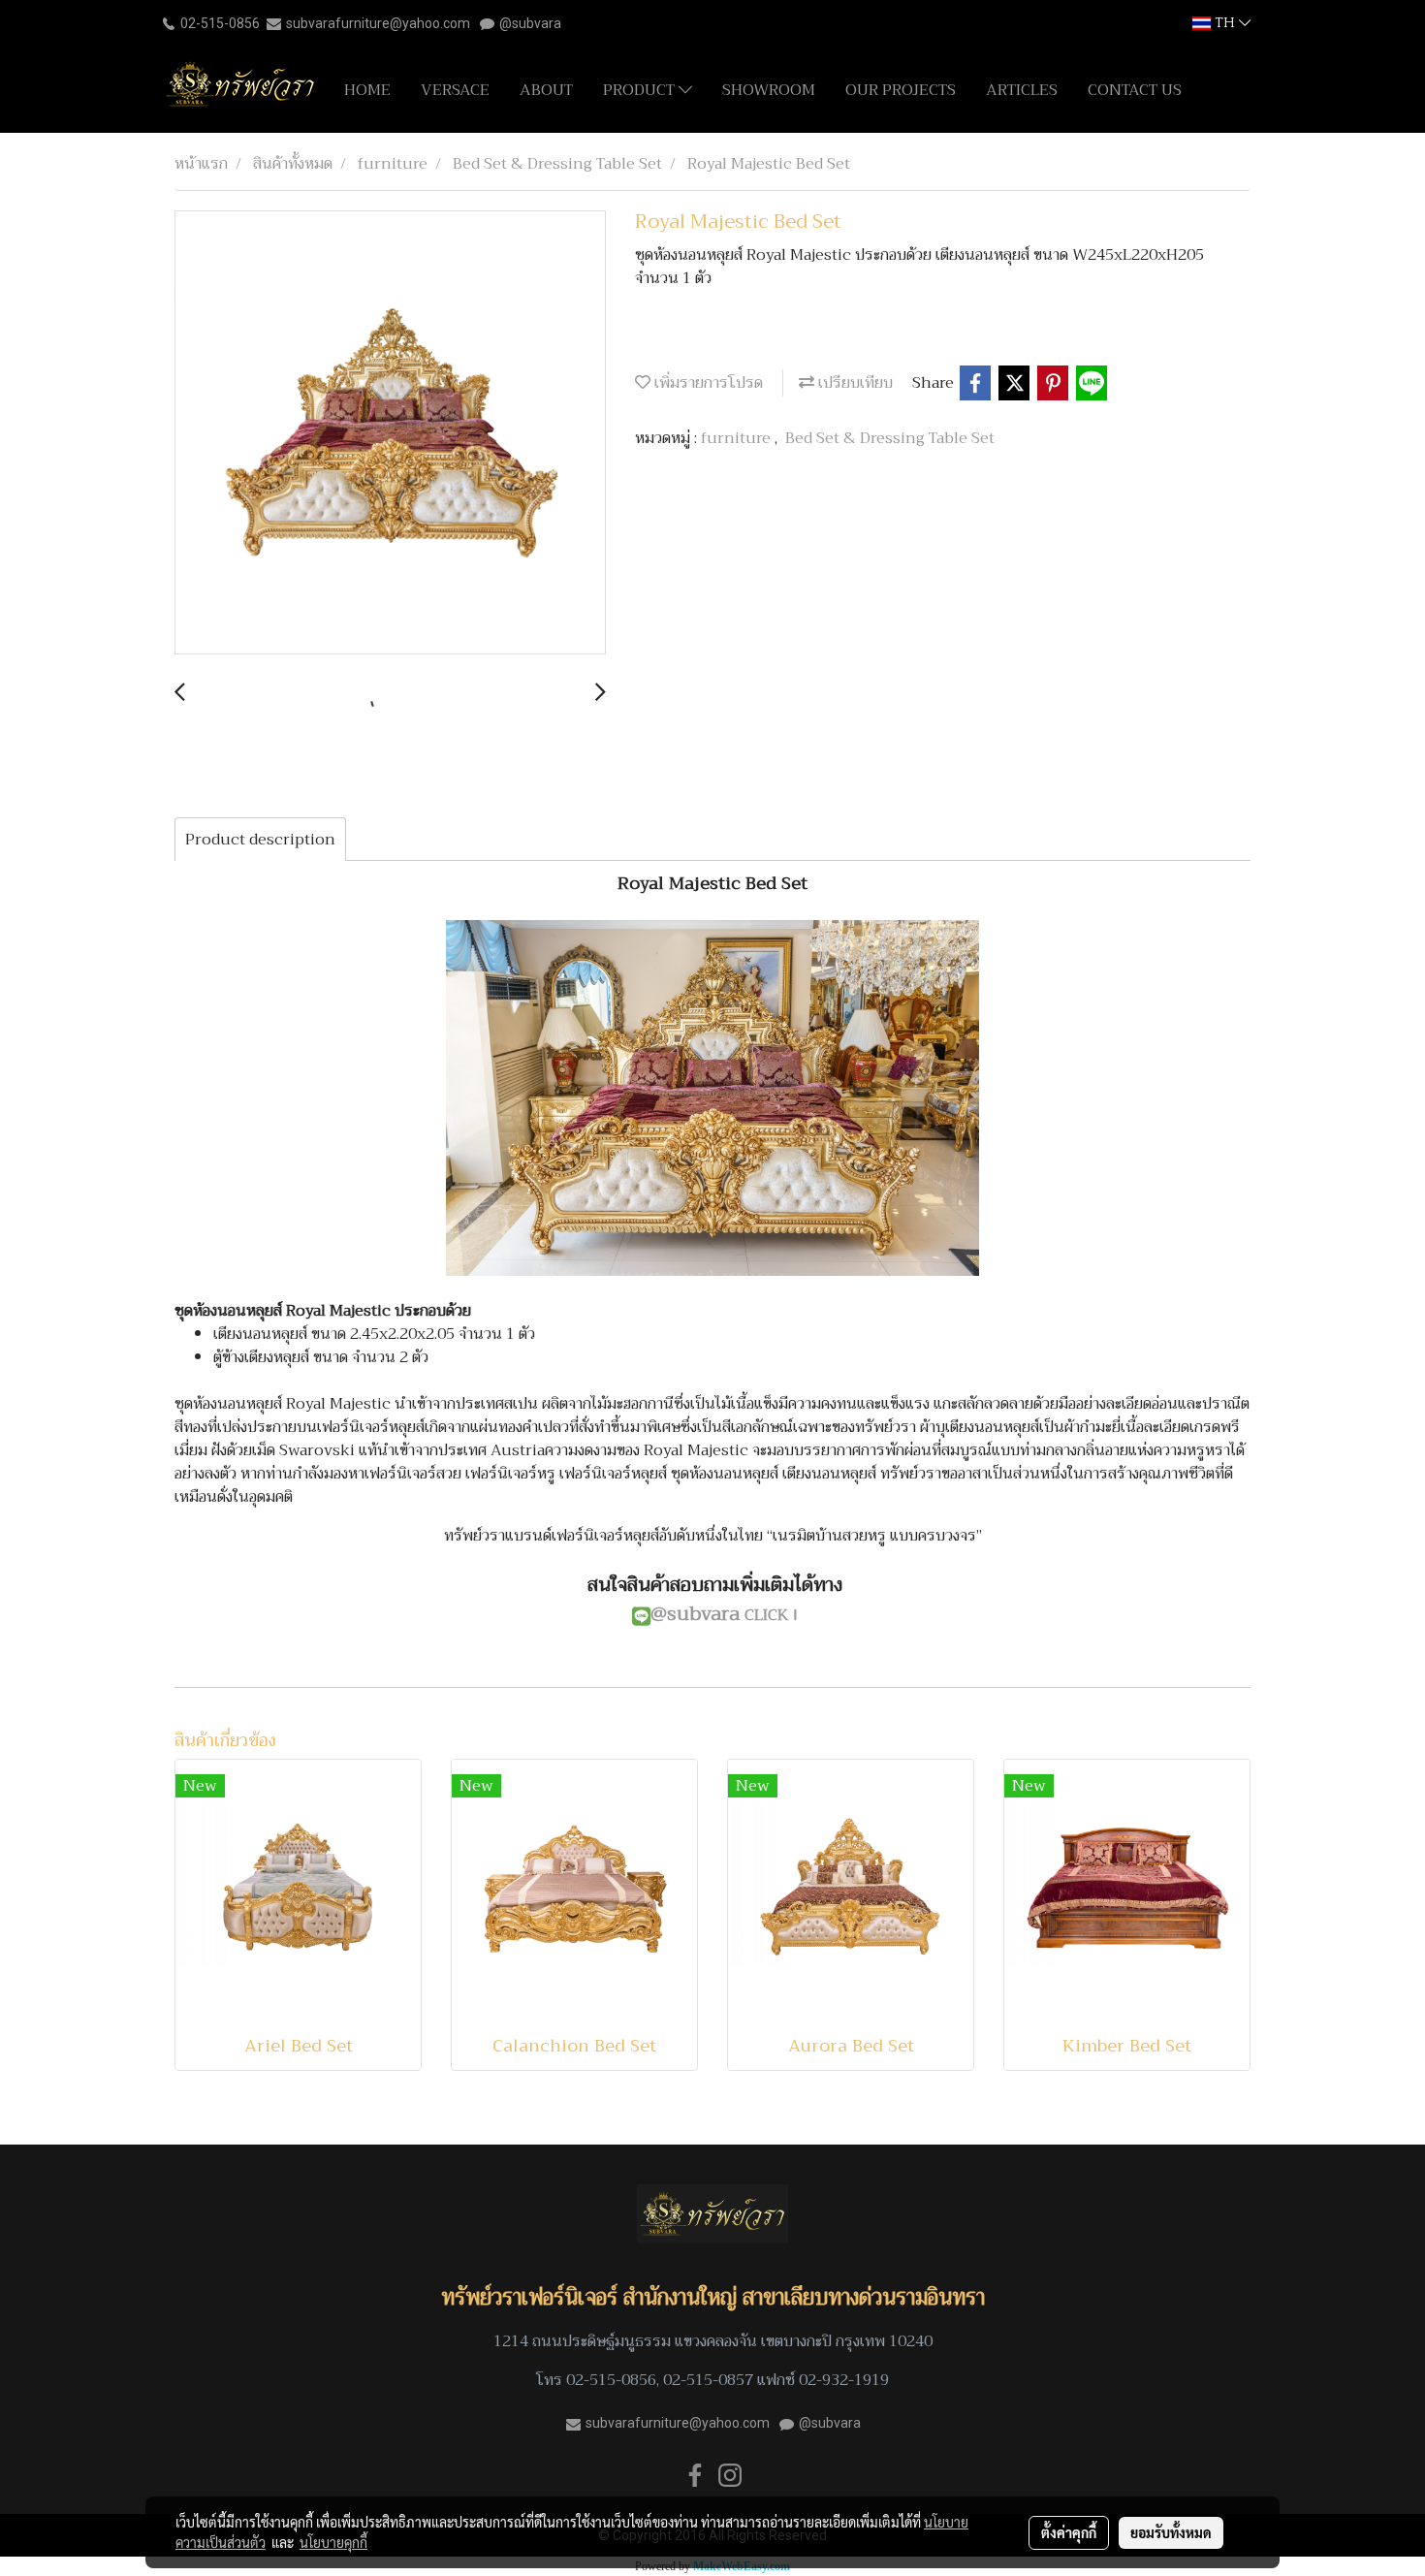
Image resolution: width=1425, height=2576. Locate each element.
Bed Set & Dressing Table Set (890, 438)
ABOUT (546, 90)
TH (1225, 23)
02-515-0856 (220, 23)
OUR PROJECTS (901, 90)
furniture (738, 438)
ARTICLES (1022, 90)
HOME (367, 90)
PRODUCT (641, 90)
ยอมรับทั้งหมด (1171, 2532)
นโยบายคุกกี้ (333, 2542)
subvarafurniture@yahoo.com (378, 23)
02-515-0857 (708, 2380)
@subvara (530, 23)
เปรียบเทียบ (854, 383)
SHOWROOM (769, 90)
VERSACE (455, 90)
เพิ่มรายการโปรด (707, 383)
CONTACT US (1135, 90)
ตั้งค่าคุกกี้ (1069, 2532)
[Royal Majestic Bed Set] (390, 433)
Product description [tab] (260, 840)
